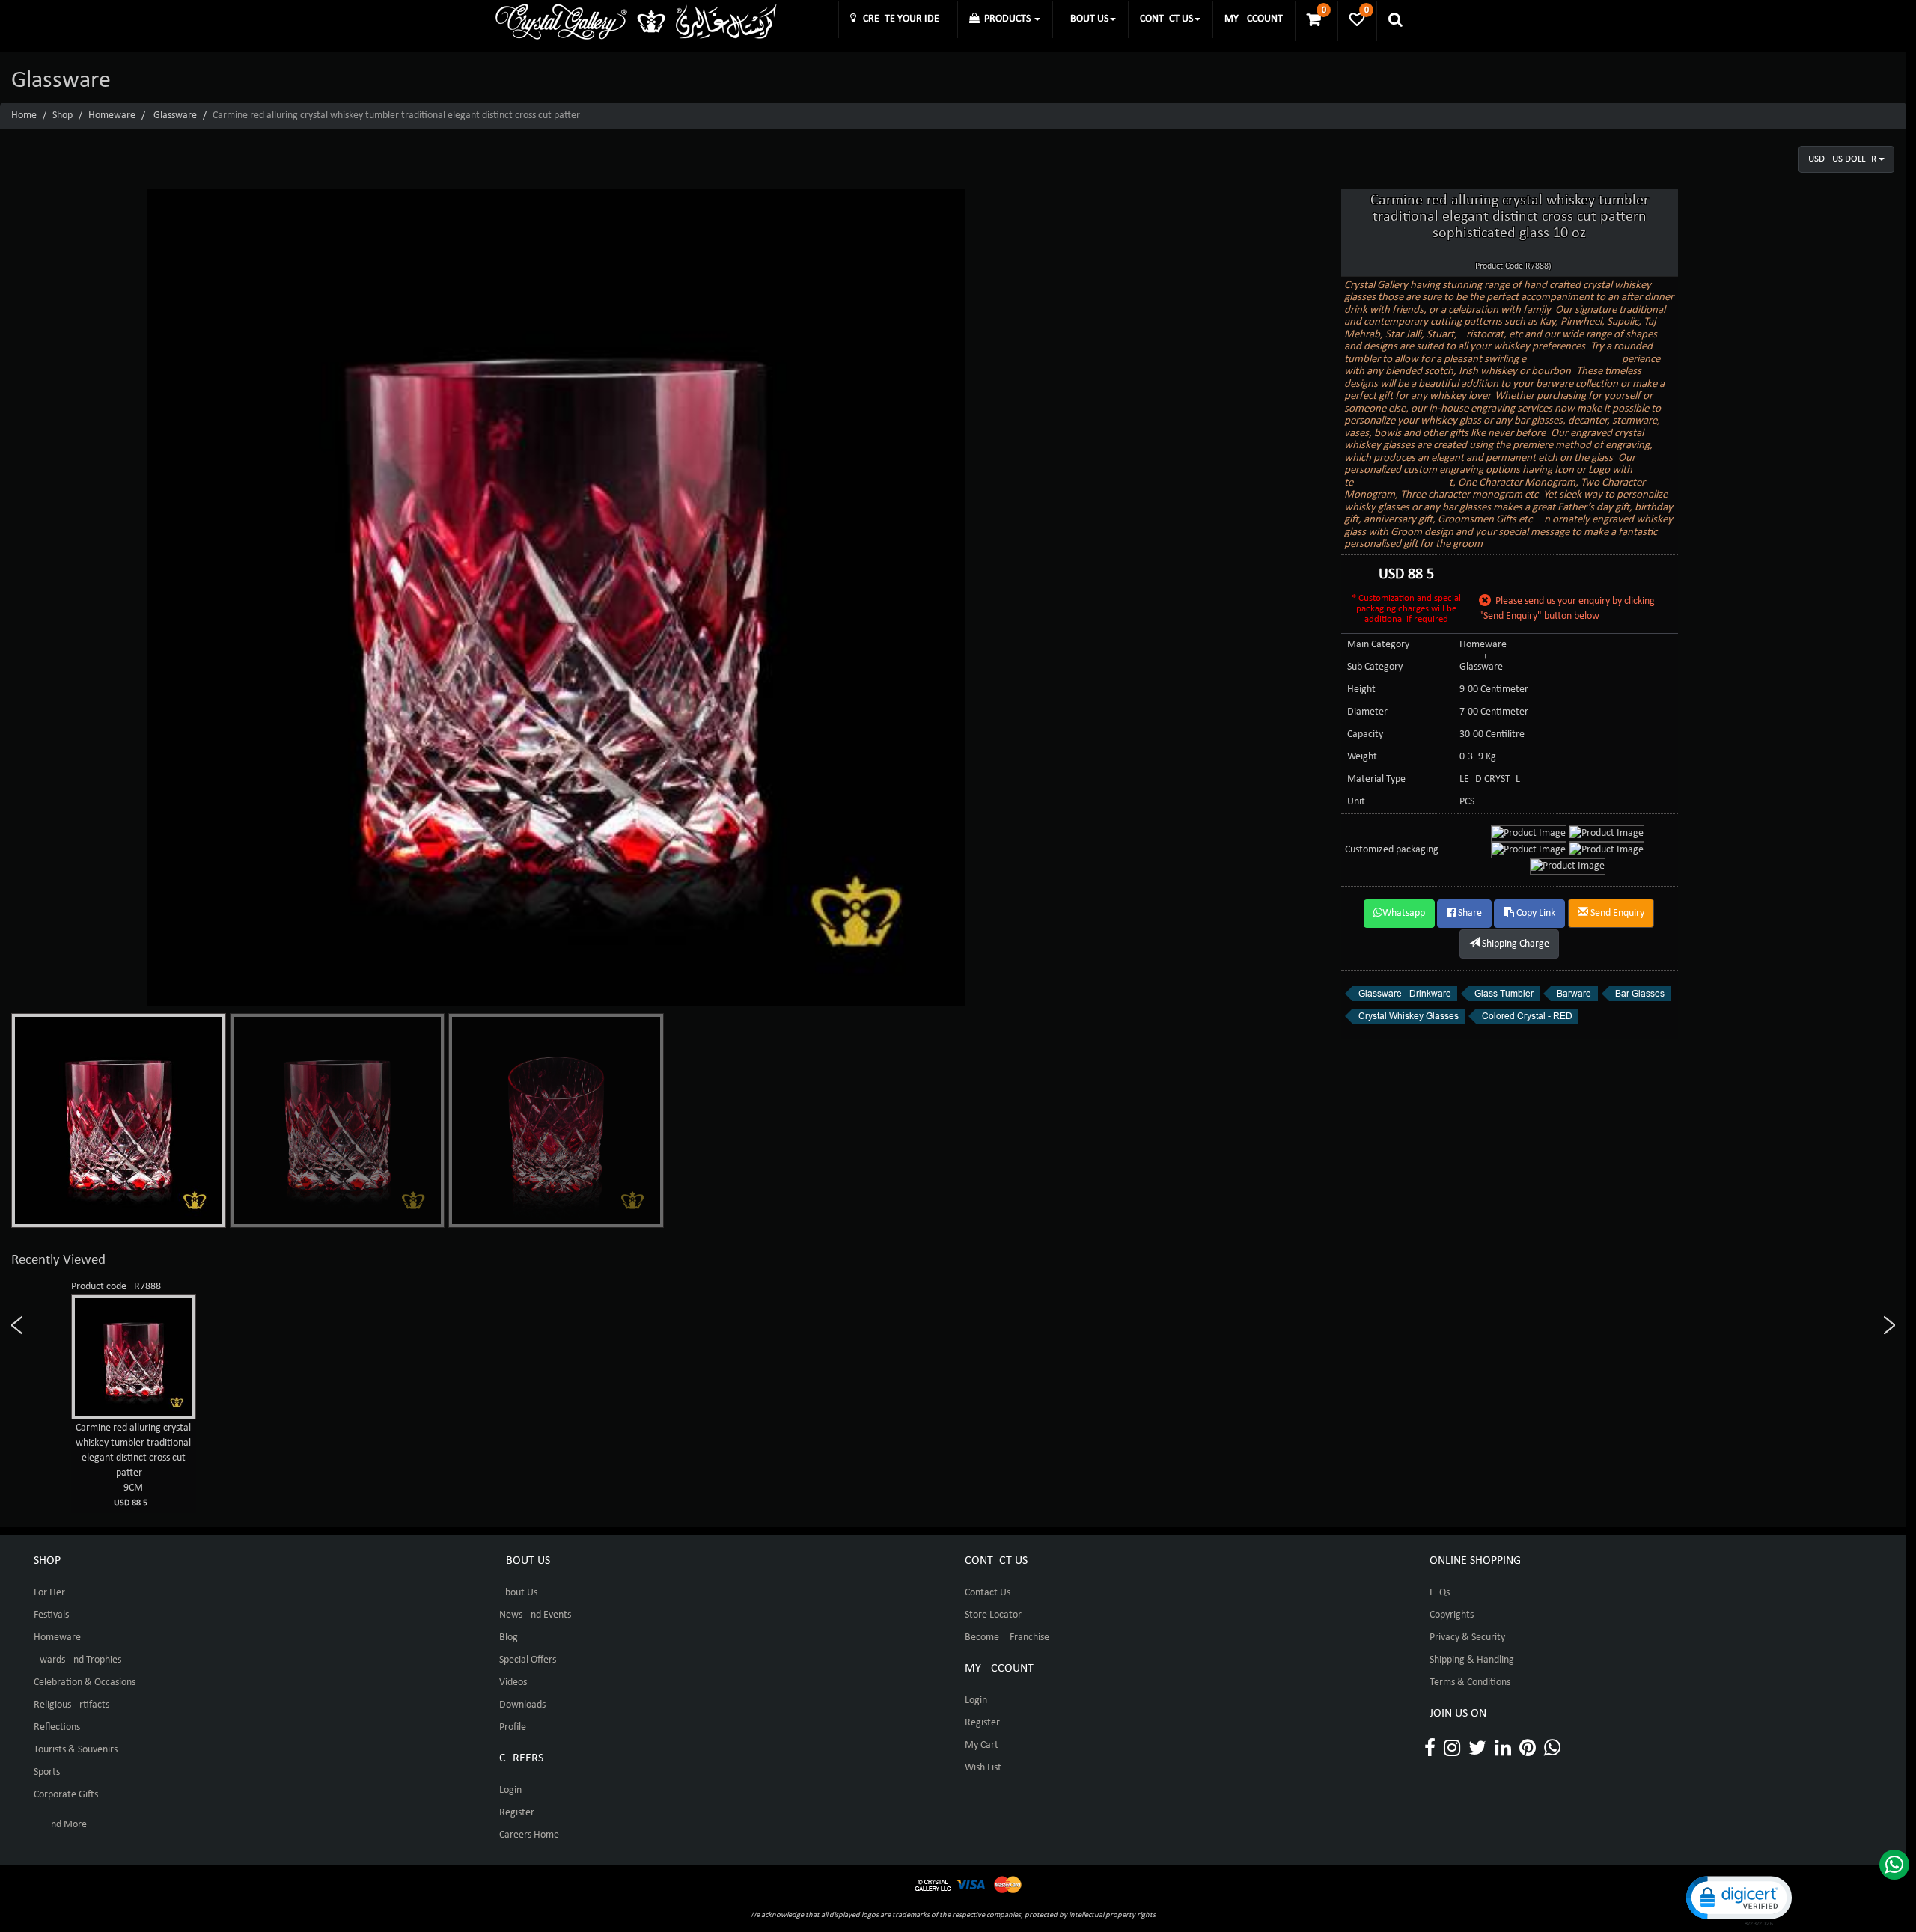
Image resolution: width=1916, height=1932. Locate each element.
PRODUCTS (1006, 19)
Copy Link (1535, 913)
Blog (509, 1638)
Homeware (112, 116)
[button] (1738, 1899)
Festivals (51, 1615)
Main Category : (1381, 645)
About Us (518, 1593)
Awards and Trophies (77, 1660)
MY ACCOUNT (1254, 19)
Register (517, 1813)
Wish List (983, 1768)
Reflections (57, 1727)
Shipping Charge (1514, 944)
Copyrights (1452, 1615)
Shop (62, 116)
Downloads (522, 1705)
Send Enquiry (1616, 913)
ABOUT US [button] (1086, 19)
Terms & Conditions (1470, 1682)
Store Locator (993, 1615)
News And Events (535, 1615)
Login (510, 1790)
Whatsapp (1404, 913)
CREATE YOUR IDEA (901, 19)
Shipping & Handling (1472, 1660)
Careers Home (529, 1835)
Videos (513, 1682)
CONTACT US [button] (1166, 19)
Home (24, 116)
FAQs (1440, 1593)
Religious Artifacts (71, 1705)
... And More (60, 1825)
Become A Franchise (1007, 1638)
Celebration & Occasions (85, 1682)
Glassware (175, 116)
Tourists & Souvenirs (76, 1750)
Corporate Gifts (66, 1795)
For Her (49, 1593)
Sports (47, 1772)
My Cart (982, 1745)
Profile (513, 1727)
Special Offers (528, 1660)
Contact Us (988, 1593)
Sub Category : (1377, 667)
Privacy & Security (1467, 1638)
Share (1469, 913)
